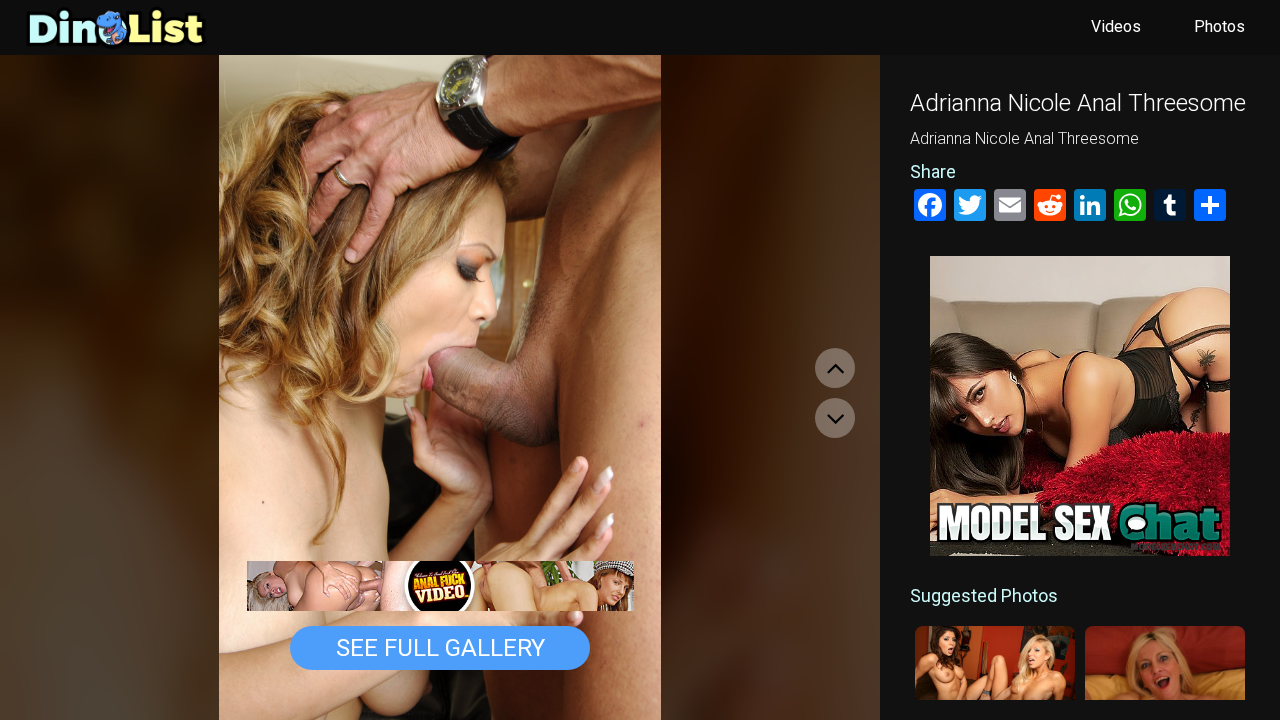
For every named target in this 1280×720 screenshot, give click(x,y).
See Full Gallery (440, 648)
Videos (1116, 26)
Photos (1219, 26)
